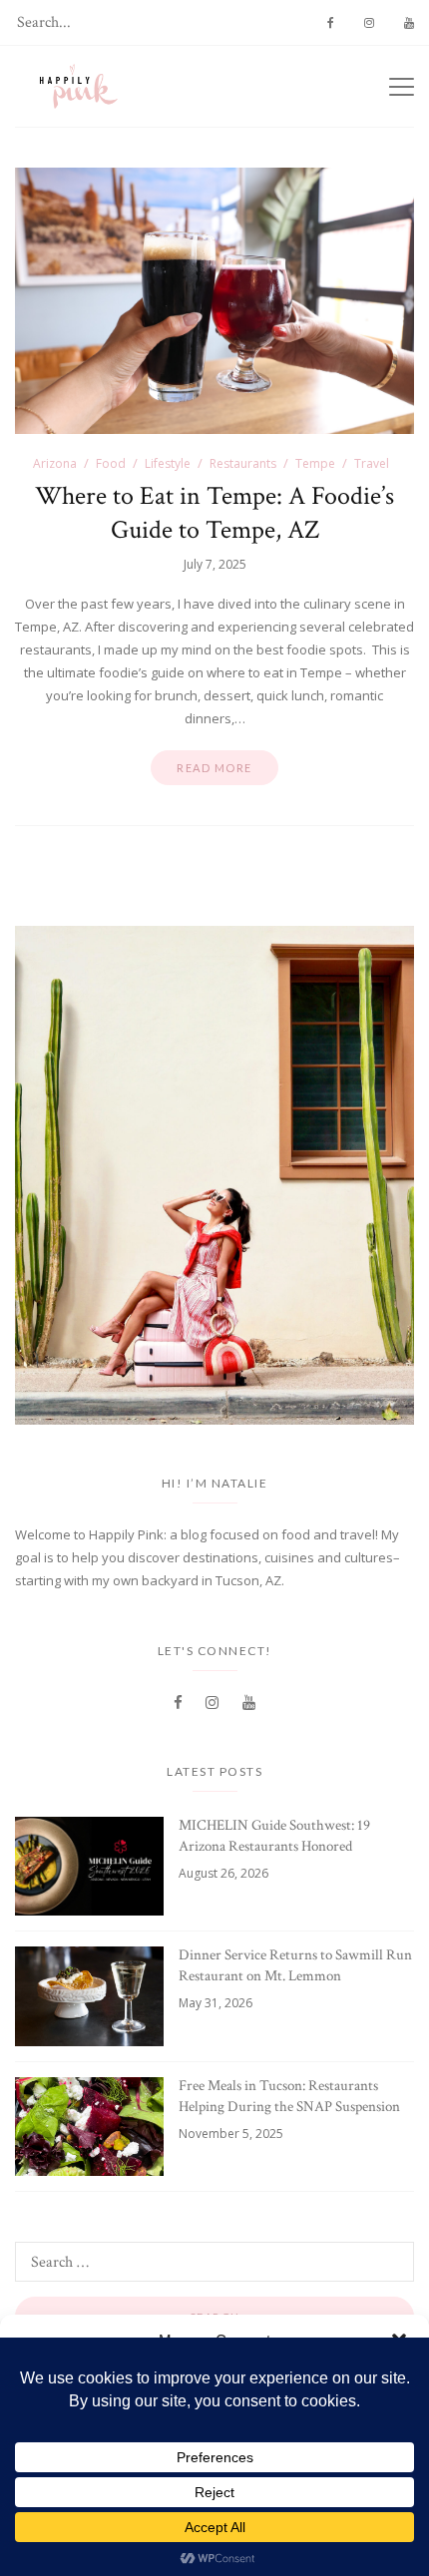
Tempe (315, 463)
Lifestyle (168, 463)
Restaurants (243, 463)
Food (111, 463)
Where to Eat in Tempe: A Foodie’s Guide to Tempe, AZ (214, 513)
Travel (372, 463)
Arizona (55, 463)
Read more (214, 768)
